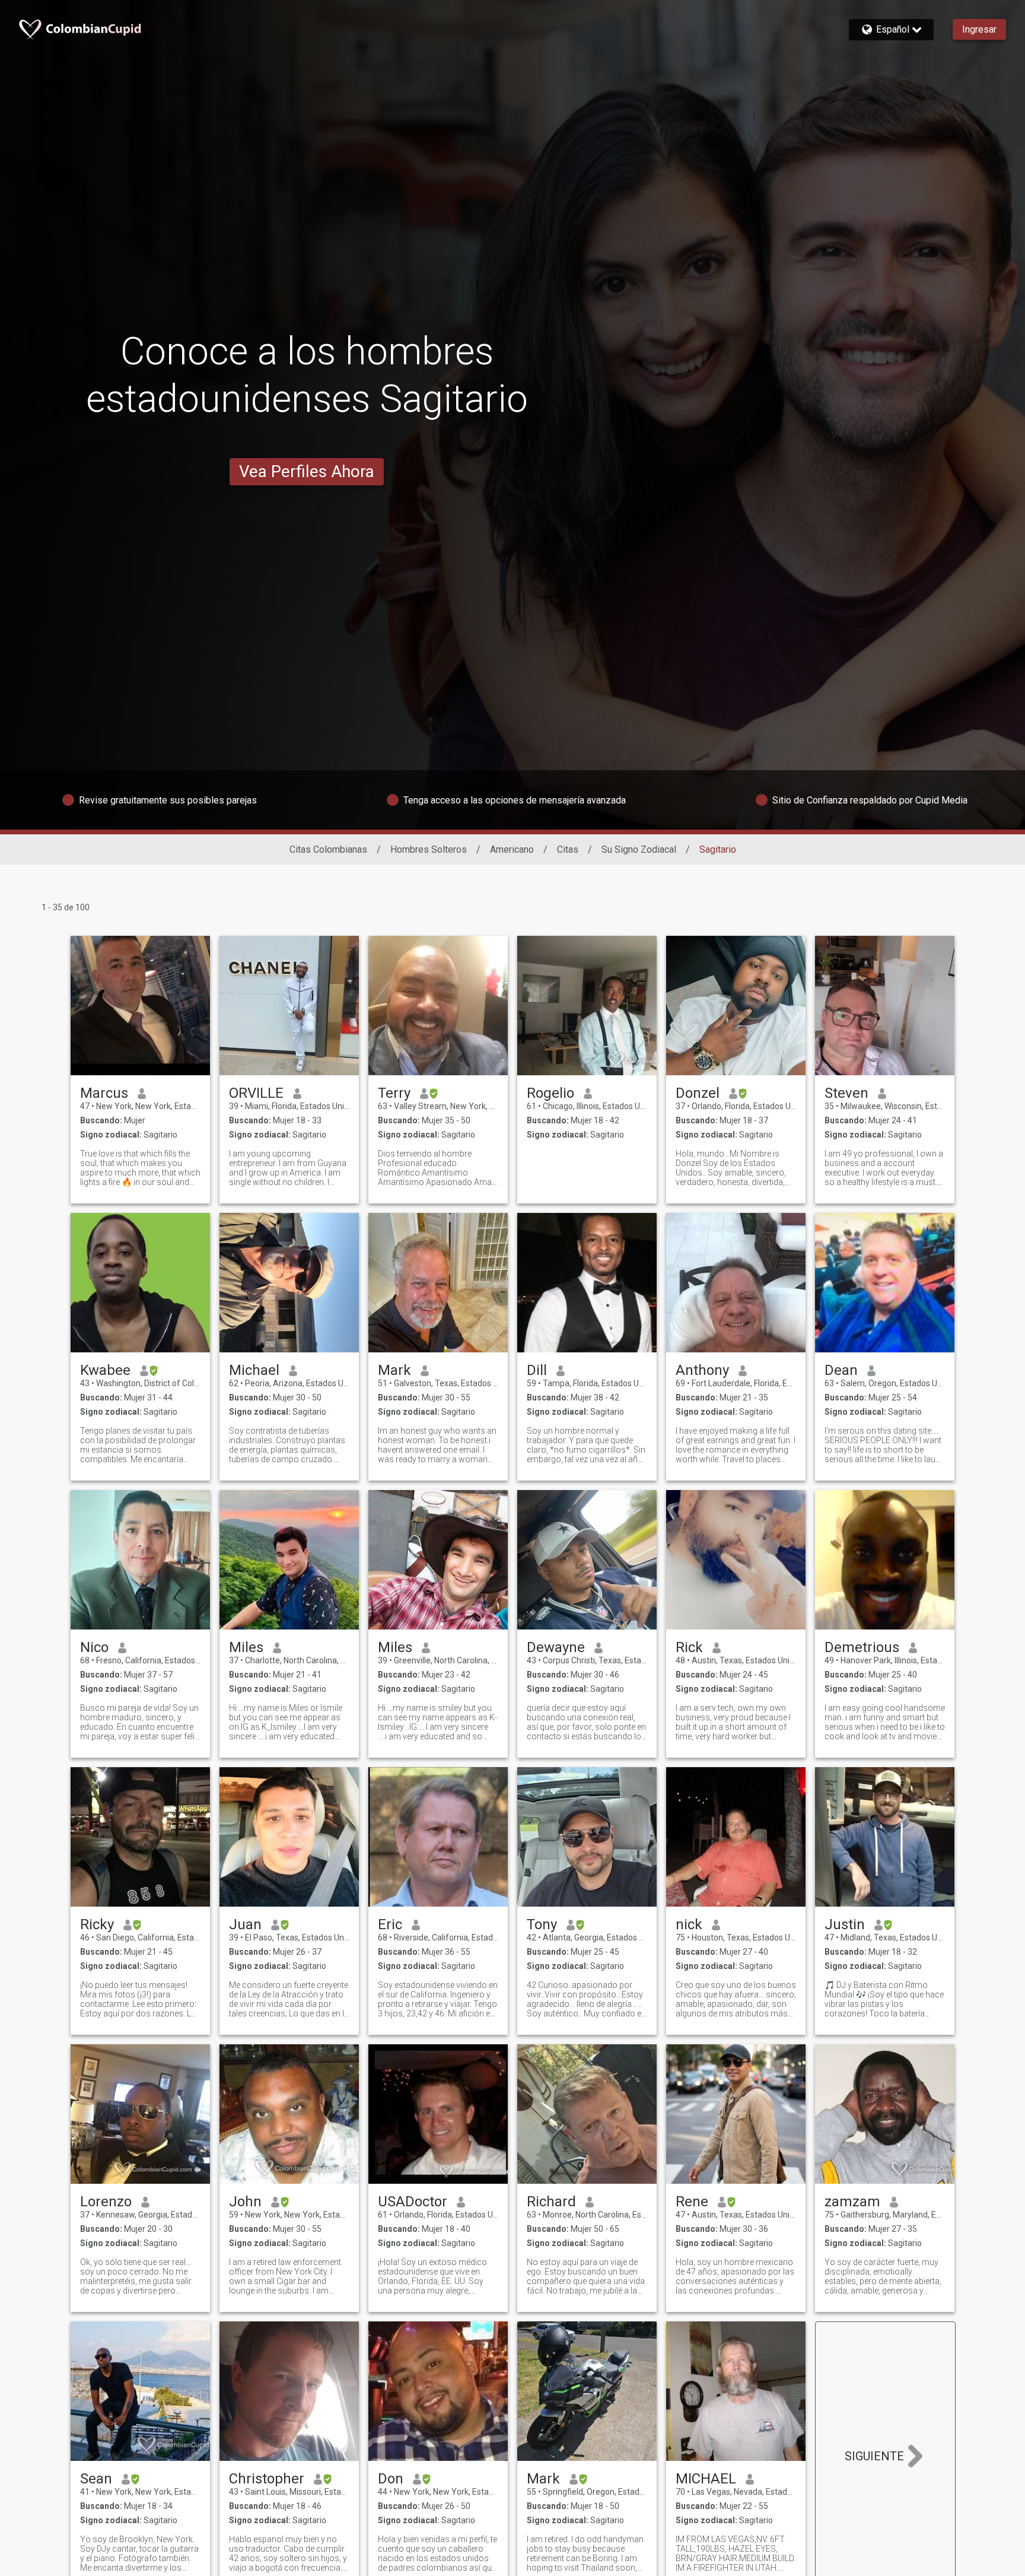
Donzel (698, 1093)
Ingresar (979, 29)
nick (689, 1924)
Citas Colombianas (328, 849)
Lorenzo (106, 2202)
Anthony (702, 1370)
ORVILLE (256, 1093)
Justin (845, 1924)
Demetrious (862, 1647)
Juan (245, 1924)
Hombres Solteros (429, 849)
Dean (841, 1370)
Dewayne (556, 1647)
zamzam (852, 2202)
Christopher (267, 2479)
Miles (246, 1647)
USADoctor (413, 2202)
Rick (689, 1647)
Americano (512, 849)
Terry (394, 1093)
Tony (542, 1924)
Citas (568, 849)
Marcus (104, 1093)
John (245, 2202)
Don (391, 2479)
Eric (390, 1924)
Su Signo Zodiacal (639, 849)
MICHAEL (706, 2479)
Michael (254, 1370)
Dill (537, 1370)
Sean (96, 2479)
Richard (551, 2202)
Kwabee (105, 1370)
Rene (692, 2202)
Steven (846, 1093)
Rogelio (550, 1093)
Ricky (97, 1924)
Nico (94, 1647)
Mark (394, 1370)
